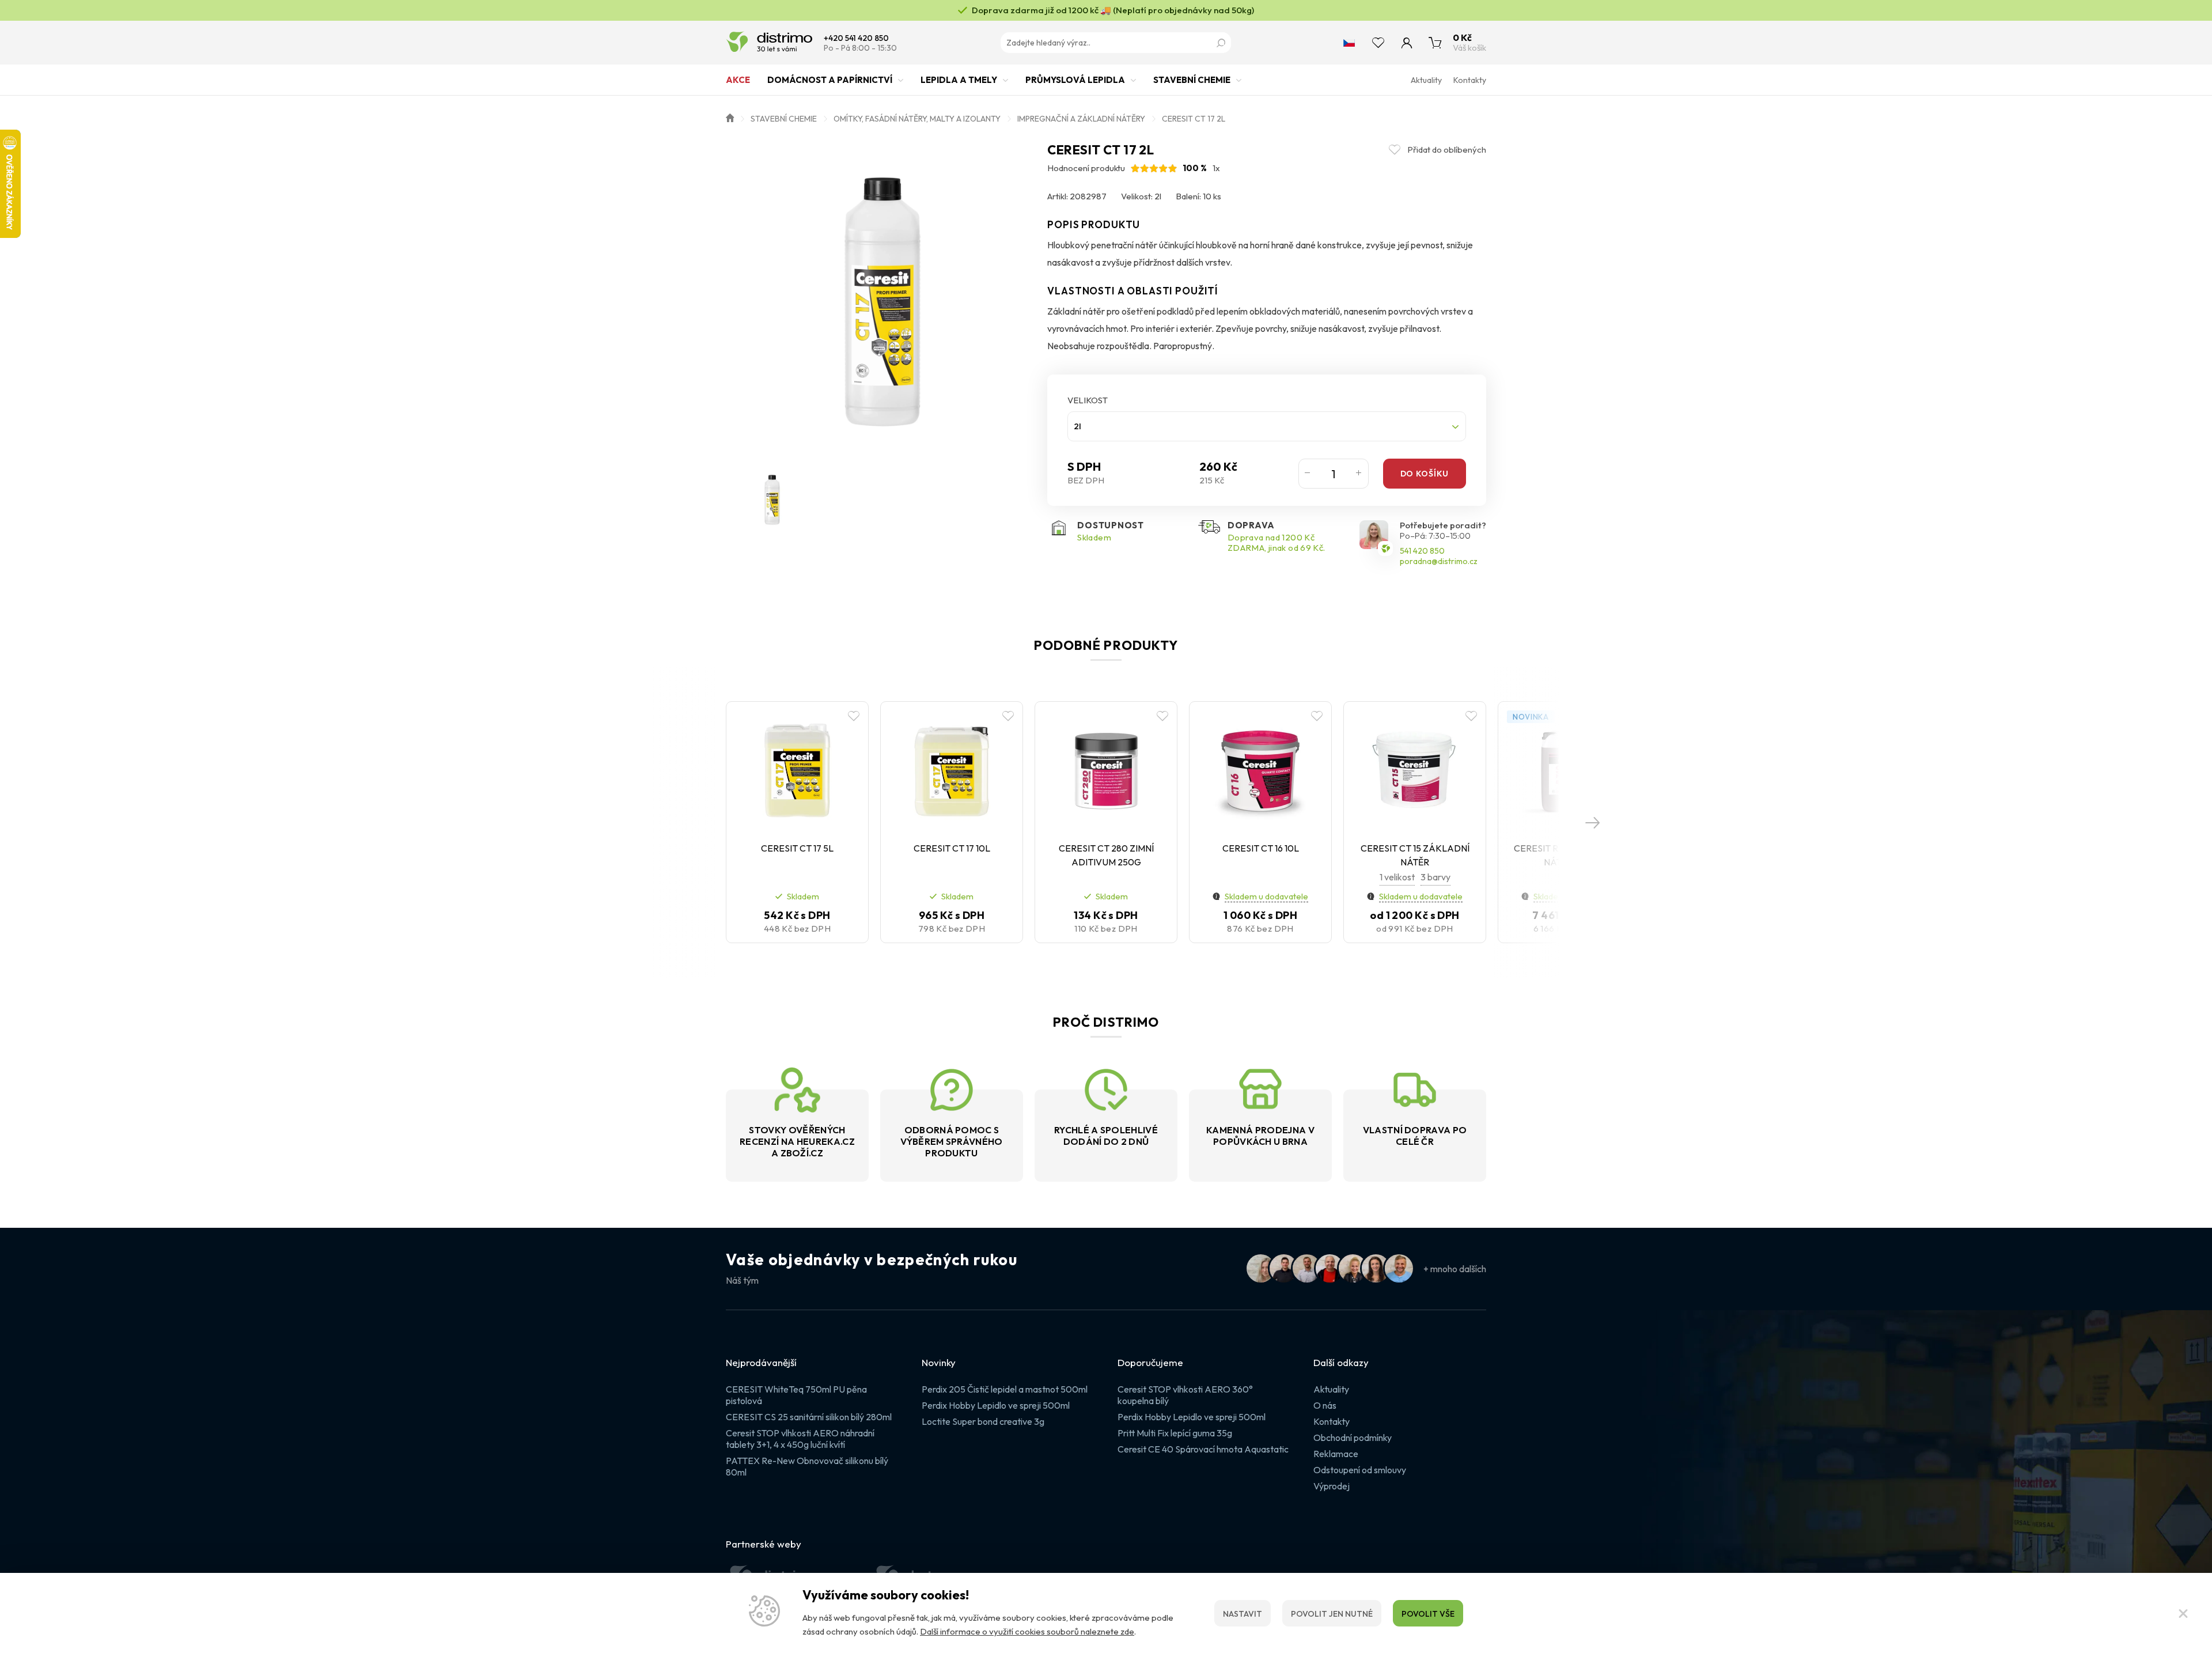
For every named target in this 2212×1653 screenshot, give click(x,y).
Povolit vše (1428, 1614)
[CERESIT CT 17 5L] (797, 770)
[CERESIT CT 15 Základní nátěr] (1415, 770)
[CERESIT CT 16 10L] (1260, 770)
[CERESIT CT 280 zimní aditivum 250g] (1106, 770)
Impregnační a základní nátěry (1081, 119)
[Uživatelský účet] (1407, 43)
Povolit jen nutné (1332, 1614)
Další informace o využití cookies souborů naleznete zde (1027, 1631)
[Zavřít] (2183, 1613)
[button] (1593, 822)
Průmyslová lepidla (1075, 80)
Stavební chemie (1192, 80)
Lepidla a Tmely (959, 80)
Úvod (730, 117)
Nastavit (1243, 1614)
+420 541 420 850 (856, 38)
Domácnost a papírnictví (830, 80)
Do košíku (1425, 474)
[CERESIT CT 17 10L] (952, 770)
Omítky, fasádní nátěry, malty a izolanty (917, 119)
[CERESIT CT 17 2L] (881, 297)
